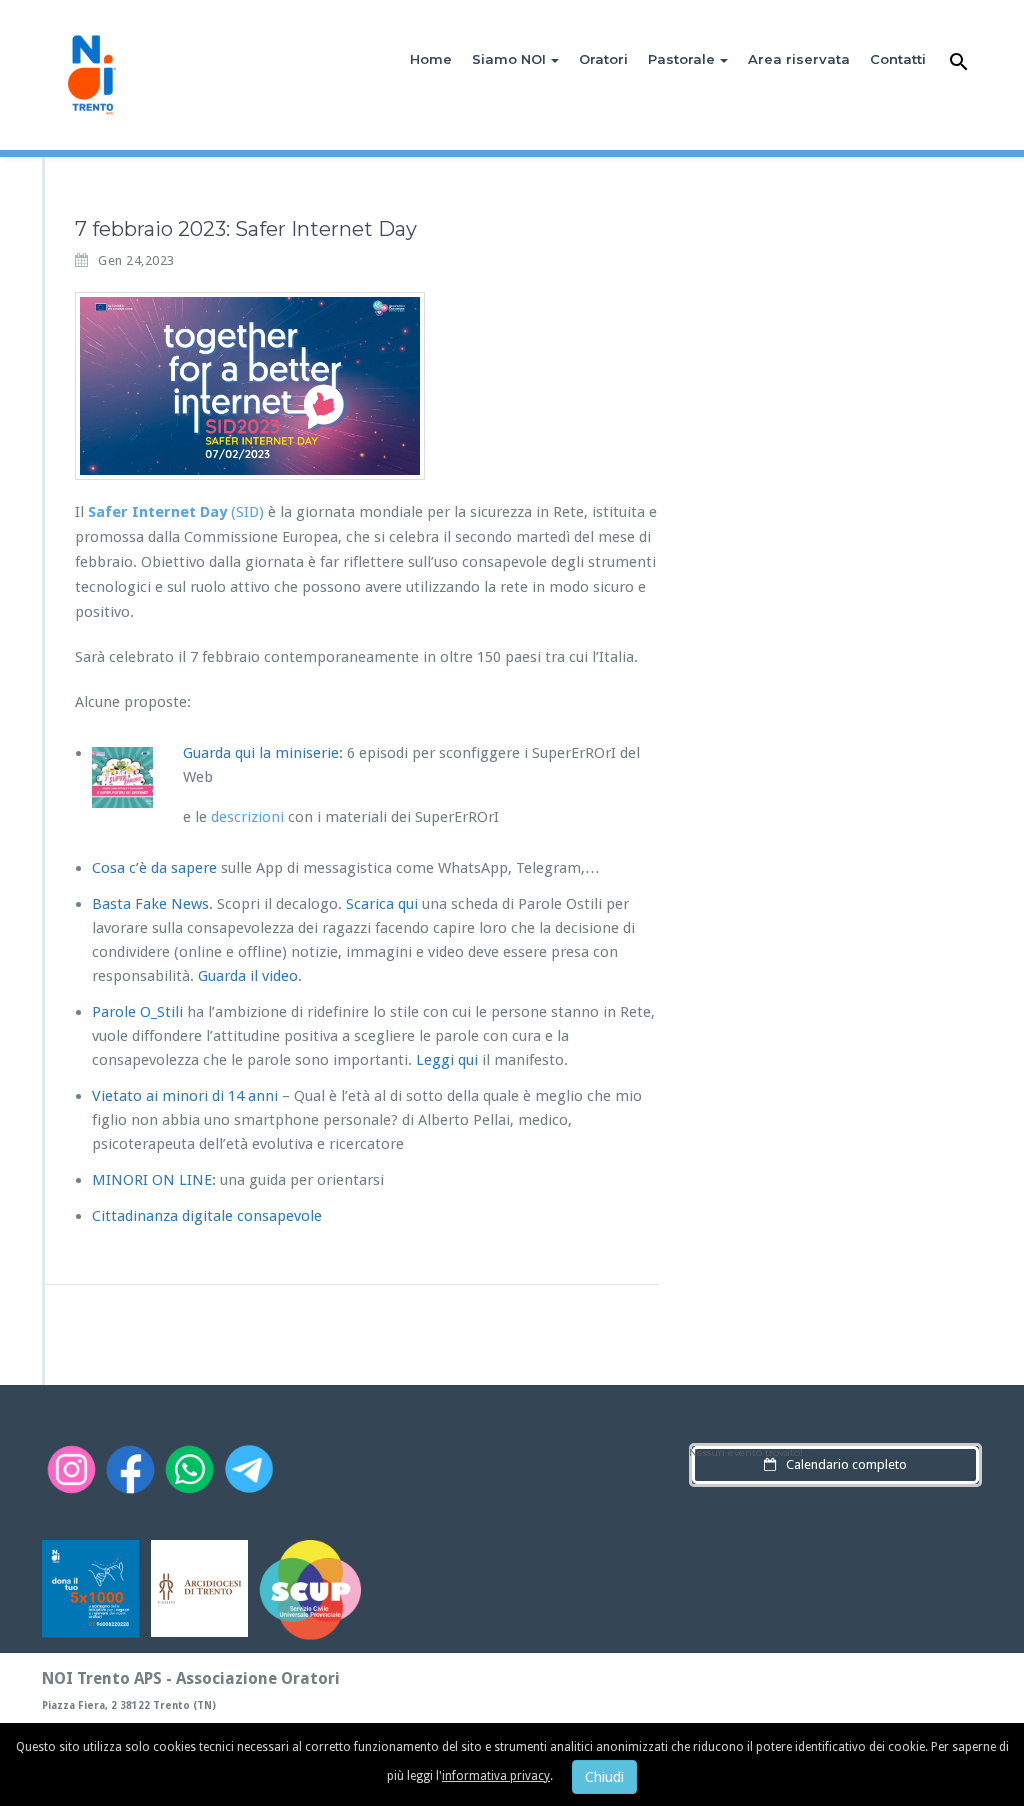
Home (431, 59)
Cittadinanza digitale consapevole (207, 1216)
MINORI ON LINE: (154, 1180)
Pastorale (681, 59)
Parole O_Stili (137, 1012)
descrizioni (247, 817)
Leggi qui (447, 1060)
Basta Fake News (150, 904)
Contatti (898, 59)
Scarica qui (382, 904)
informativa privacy (496, 1776)
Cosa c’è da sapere (154, 868)
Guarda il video (248, 976)
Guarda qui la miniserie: (263, 753)
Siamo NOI (509, 59)
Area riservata (799, 59)
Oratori (603, 59)
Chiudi (604, 1777)
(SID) (176, 512)
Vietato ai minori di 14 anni (187, 1096)
